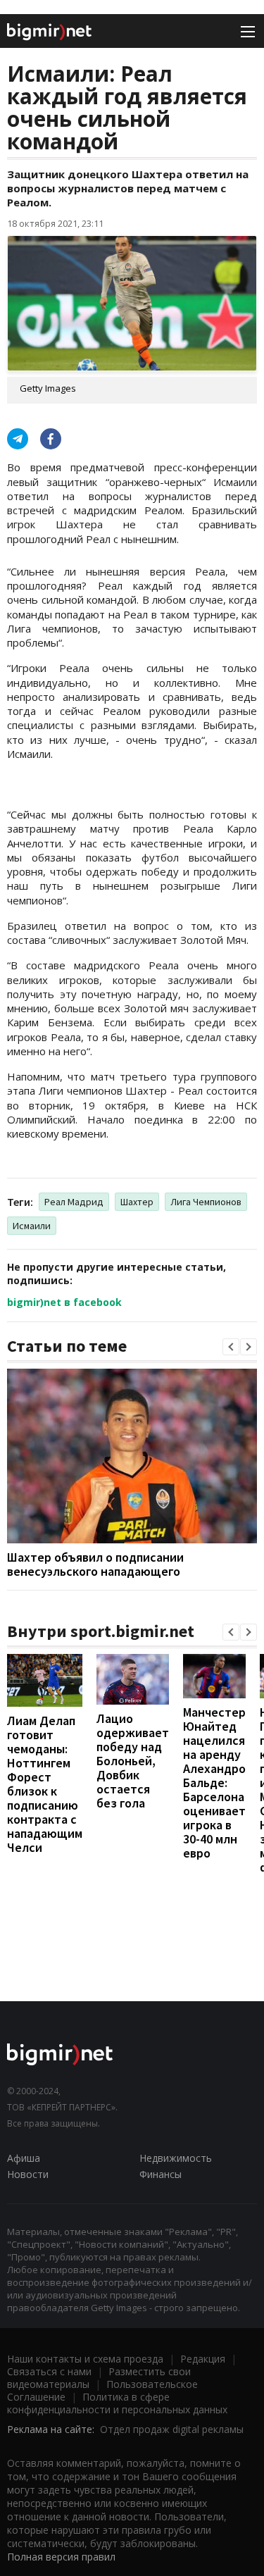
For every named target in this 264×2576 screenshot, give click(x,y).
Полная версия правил (61, 2557)
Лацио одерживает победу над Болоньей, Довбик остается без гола (133, 1761)
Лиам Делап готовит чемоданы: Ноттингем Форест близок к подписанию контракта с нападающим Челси (45, 1784)
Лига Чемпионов (206, 1202)
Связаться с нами (49, 2371)
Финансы (161, 2174)
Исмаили (32, 1226)
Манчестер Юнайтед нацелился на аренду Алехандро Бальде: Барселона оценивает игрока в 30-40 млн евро (214, 1782)
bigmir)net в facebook (64, 1302)
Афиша (24, 2158)
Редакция (203, 2359)
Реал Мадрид (74, 1202)
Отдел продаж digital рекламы (172, 2429)
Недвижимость (176, 2158)
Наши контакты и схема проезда (85, 2359)
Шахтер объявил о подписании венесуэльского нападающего (95, 1564)
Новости (28, 2174)
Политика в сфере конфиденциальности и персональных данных (117, 2403)
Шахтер (137, 1202)
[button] (231, 1347)
